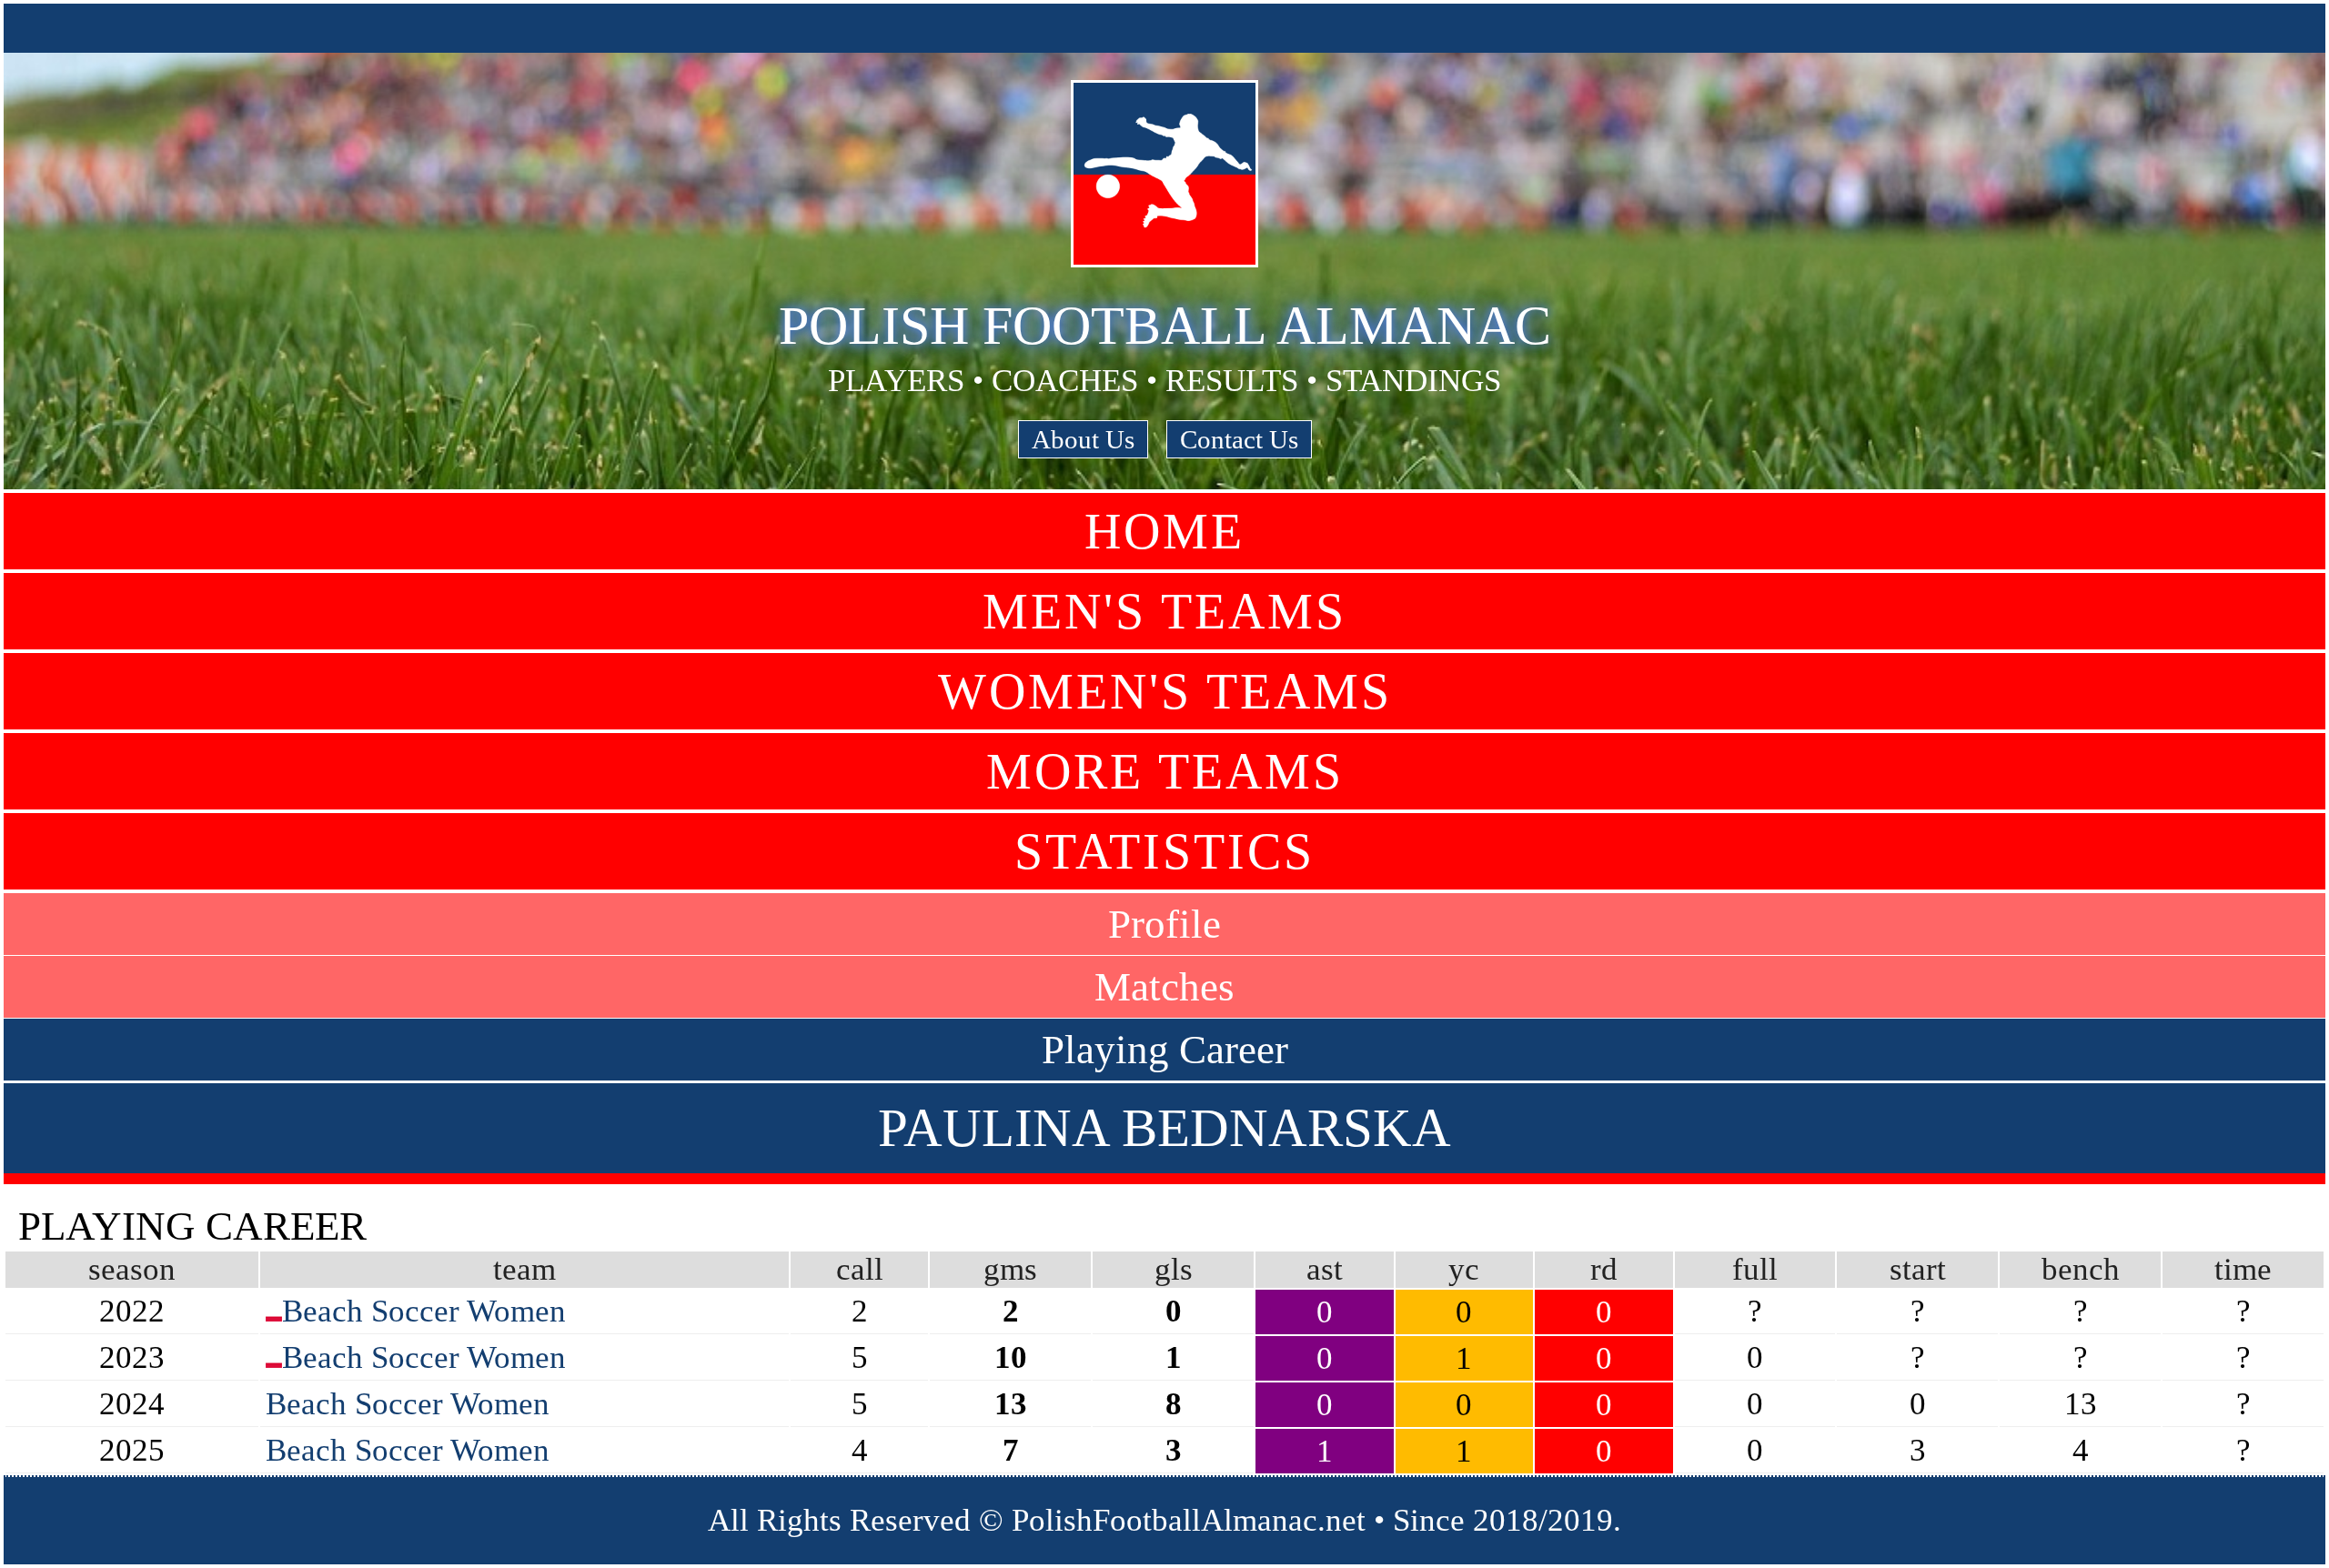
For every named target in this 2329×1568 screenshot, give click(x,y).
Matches (1164, 987)
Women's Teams (1165, 691)
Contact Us (1239, 439)
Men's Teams (1164, 611)
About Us (1083, 439)
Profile (1164, 924)
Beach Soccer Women (424, 1311)
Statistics (1164, 851)
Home (1164, 531)
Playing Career (1165, 1050)
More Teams (1165, 771)
